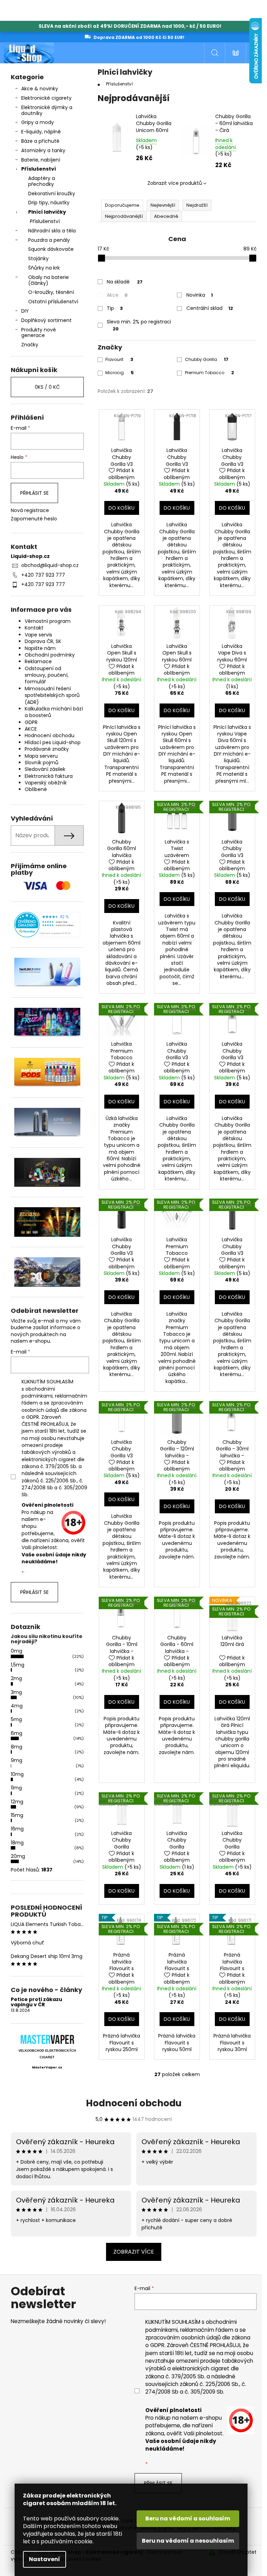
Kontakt (34, 628)
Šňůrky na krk (44, 268)
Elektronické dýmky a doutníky (47, 110)
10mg (17, 1774)
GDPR (31, 722)
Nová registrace (30, 511)
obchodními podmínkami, (38, 1392)
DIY (25, 311)
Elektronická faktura (49, 776)
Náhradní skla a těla (52, 231)
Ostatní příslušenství (53, 302)
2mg (16, 1678)
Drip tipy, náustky (49, 203)
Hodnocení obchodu (50, 735)
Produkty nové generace (39, 333)
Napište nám (40, 648)
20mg (18, 1856)
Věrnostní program (48, 621)
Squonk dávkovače (51, 249)
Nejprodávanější (124, 216)
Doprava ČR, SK (43, 641)
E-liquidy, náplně (41, 132)
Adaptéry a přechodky (42, 181)
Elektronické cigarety (46, 98)
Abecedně (166, 216)
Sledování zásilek (45, 769)
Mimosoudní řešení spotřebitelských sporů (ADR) (52, 695)
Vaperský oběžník (46, 783)
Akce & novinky (40, 89)
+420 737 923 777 (43, 575)
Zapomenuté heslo (34, 519)
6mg (17, 1733)
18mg (17, 1843)
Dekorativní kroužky (52, 194)
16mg (17, 1829)
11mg (16, 1788)
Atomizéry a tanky (43, 150)
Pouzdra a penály (49, 240)
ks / (47, 387)
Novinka (200, 295)
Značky (30, 345)
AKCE (31, 729)
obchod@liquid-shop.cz (50, 565)
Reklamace (38, 661)
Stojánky (38, 258)
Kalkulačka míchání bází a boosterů (54, 712)
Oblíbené (36, 789)
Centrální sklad (210, 308)
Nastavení (44, 2559)
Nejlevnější (163, 205)
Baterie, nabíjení (41, 160)
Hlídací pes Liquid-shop (53, 742)
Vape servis (38, 635)
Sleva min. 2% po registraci (139, 325)
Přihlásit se (34, 493)
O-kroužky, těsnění (51, 292)
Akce (117, 295)
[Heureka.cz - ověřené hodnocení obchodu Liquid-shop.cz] (47, 925)
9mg (17, 1760)
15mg (17, 1815)
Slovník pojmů (42, 763)
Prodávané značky (47, 749)
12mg (17, 1802)
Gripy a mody (38, 122)
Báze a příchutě (40, 141)
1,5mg (18, 1665)
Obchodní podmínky (50, 655)
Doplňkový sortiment (46, 320)
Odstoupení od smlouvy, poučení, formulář (47, 675)
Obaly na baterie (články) (48, 280)
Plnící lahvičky (47, 212)
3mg (16, 1692)
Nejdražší (197, 205)
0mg (17, 1651)
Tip (115, 308)
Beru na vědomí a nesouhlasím (188, 2541)
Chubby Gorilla (207, 359)
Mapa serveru (41, 756)
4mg (17, 1706)
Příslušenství (39, 169)
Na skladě (125, 282)
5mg (16, 1719)
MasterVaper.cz (47, 2067)
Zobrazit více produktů (175, 183)
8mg (17, 1747)
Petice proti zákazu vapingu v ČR (37, 2002)
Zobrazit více (134, 2252)
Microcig (120, 373)
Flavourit (119, 359)
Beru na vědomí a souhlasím (188, 2519)
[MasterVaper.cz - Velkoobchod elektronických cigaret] (47, 2039)
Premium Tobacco (209, 373)
